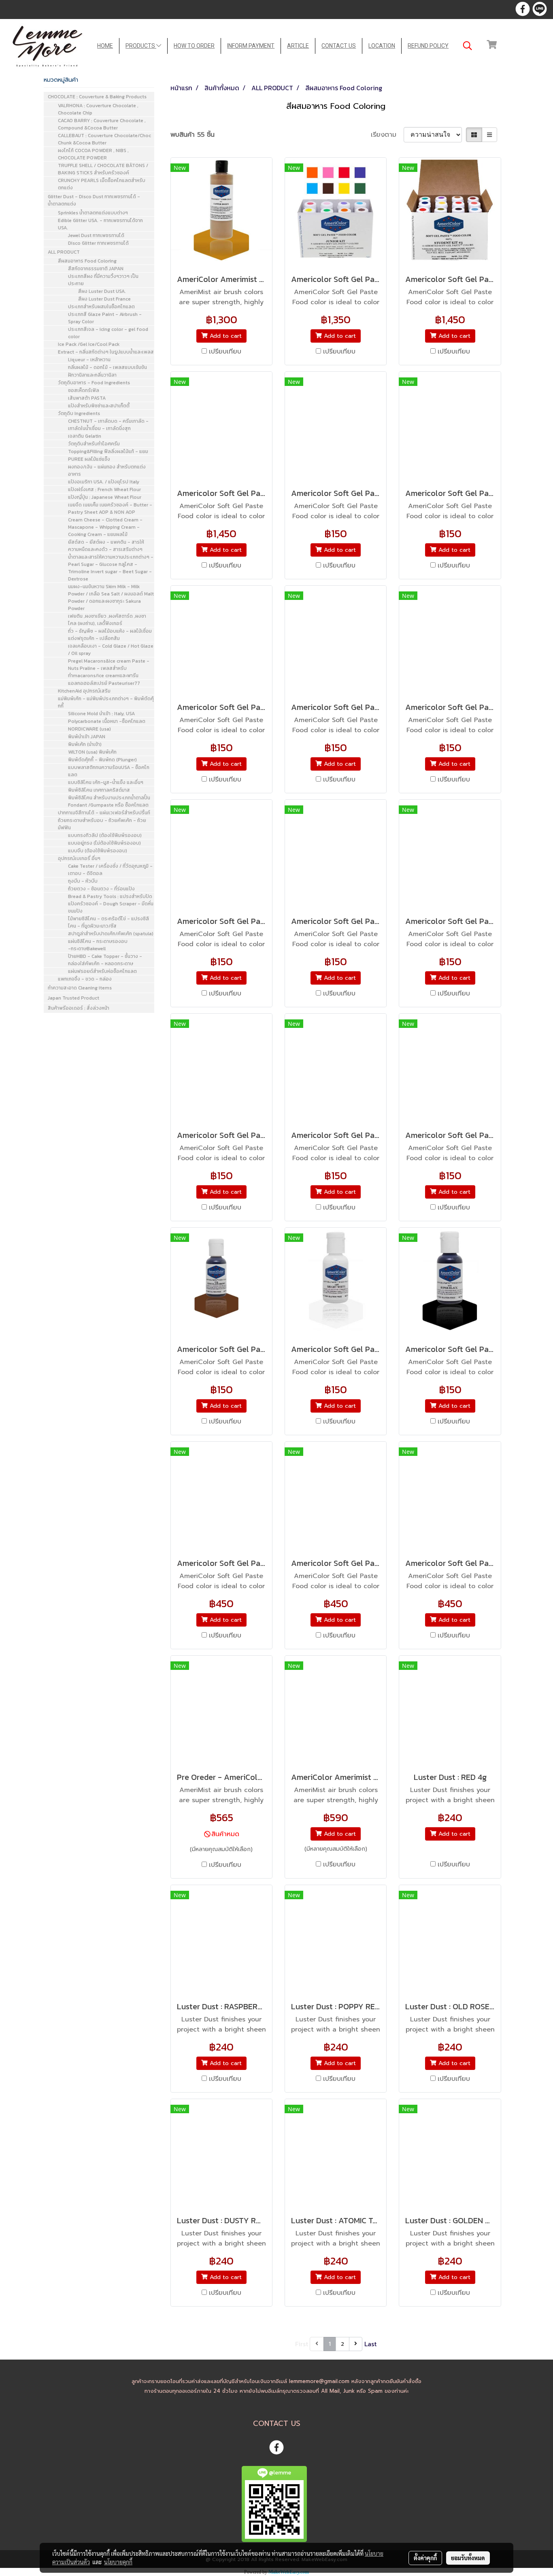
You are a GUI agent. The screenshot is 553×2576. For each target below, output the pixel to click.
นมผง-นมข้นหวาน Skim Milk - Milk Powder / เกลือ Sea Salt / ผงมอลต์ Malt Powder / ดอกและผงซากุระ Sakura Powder (111, 597)
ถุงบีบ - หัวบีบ (83, 881)
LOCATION (382, 46)
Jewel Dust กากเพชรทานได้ (96, 235)
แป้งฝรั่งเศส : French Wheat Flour (104, 489)
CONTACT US (339, 46)
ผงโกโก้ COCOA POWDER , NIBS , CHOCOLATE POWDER (93, 154)
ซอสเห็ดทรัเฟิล (84, 390)
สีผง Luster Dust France (104, 299)
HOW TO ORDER (194, 46)
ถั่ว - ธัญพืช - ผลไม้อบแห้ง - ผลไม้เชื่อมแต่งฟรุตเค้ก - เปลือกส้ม (110, 635)
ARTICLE (298, 46)
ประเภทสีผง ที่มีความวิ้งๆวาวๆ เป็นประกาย (103, 280)
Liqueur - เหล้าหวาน (89, 360)
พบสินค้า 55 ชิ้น (192, 135)
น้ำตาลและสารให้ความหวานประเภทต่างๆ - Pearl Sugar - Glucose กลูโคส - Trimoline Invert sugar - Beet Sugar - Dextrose (111, 568)
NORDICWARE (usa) (89, 729)
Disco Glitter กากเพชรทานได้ (98, 243)
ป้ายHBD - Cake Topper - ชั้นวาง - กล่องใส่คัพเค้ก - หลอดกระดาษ (105, 960)
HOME (105, 46)
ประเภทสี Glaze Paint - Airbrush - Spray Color (105, 318)
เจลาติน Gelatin (85, 436)
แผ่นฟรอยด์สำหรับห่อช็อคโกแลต (102, 971)
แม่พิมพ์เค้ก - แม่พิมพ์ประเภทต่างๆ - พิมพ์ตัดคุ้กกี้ (106, 702)
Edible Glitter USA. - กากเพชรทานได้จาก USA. (100, 224)
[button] (468, 46)
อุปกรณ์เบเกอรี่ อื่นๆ (79, 858)
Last (370, 2344)
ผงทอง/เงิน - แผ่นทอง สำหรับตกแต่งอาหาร (107, 470)
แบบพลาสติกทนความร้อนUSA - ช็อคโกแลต (109, 771)
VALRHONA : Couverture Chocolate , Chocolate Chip (98, 109)
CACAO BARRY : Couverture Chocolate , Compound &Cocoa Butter (102, 124)
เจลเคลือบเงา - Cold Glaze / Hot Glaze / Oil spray (111, 650)
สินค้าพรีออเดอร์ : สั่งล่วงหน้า (79, 1008)
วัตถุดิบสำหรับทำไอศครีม (94, 444)
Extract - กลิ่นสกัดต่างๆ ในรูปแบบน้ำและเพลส (106, 352)
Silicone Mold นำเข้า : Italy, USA (101, 714)
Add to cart (225, 336)
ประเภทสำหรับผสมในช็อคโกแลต (101, 307)
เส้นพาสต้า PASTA (87, 398)
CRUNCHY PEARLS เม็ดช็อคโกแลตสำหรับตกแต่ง (102, 184)
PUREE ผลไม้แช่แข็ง (89, 459)
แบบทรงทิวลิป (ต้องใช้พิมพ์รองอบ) (105, 835)
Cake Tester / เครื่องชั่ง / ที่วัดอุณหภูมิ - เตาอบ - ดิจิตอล (110, 870)
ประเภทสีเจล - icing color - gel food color (108, 333)
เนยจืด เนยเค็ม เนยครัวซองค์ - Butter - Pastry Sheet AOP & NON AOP (110, 508)
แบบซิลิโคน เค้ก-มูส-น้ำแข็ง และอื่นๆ (106, 782)
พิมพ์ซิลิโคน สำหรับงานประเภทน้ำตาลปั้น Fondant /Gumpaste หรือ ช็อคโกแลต (109, 801)
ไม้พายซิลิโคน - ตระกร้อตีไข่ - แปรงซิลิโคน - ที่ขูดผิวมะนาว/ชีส (108, 922)
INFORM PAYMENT (251, 46)
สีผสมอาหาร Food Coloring (87, 261)
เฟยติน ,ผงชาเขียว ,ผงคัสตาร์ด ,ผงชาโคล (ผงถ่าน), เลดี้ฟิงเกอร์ (107, 620)
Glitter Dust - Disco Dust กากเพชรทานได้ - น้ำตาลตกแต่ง (94, 200)
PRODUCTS (141, 46)
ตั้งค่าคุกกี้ (425, 2558)
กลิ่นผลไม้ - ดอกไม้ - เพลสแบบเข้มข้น (107, 367)
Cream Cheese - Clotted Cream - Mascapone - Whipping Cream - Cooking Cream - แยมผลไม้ (105, 527)
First (302, 2344)
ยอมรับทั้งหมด (468, 2558)
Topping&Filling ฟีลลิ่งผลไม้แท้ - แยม (108, 451)
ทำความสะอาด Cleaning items (80, 988)
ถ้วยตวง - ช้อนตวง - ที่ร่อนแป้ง (101, 889)
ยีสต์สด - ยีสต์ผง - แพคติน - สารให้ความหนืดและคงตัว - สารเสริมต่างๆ (106, 546)
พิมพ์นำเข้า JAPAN (87, 737)
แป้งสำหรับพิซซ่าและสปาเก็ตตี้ (99, 406)
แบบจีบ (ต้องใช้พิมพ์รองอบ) (98, 851)
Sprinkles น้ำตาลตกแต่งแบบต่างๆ (93, 213)
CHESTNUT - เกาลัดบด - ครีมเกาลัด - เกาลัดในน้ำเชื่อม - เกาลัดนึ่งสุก (108, 425)
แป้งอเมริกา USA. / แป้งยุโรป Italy (104, 482)
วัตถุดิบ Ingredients (79, 413)
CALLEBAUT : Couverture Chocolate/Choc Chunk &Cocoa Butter (104, 139)
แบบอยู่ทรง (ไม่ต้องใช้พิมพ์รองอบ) (104, 843)
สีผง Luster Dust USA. (102, 291)
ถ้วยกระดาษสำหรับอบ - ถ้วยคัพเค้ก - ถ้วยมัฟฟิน (102, 824)
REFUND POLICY (428, 46)
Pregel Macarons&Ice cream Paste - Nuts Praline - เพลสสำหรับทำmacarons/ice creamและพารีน (109, 668)
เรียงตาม (387, 135)
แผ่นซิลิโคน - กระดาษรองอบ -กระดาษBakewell (98, 945)
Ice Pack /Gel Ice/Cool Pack (89, 344)
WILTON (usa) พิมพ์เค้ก (92, 752)
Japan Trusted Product (73, 998)
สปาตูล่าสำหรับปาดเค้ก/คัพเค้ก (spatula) (111, 934)
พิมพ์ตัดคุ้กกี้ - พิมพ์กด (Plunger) (102, 760)
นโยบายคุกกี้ (118, 2562)
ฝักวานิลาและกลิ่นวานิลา (92, 375)
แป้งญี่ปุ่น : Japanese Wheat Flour (105, 497)
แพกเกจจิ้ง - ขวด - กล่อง (85, 979)
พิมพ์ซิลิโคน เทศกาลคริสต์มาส (99, 790)
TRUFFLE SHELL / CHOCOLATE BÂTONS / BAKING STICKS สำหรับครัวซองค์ (103, 169)
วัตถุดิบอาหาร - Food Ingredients (94, 383)
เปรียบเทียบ (225, 352)
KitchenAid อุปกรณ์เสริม (84, 691)
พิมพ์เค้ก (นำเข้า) (85, 744)
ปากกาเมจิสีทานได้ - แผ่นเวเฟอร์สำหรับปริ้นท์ (104, 813)
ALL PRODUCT (64, 252)
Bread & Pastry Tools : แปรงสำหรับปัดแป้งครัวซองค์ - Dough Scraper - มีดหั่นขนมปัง (111, 904)
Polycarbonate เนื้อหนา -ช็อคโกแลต (107, 721)
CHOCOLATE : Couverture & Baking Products (97, 97)
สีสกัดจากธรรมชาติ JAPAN (96, 269)
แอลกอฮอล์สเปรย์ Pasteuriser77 (104, 683)
